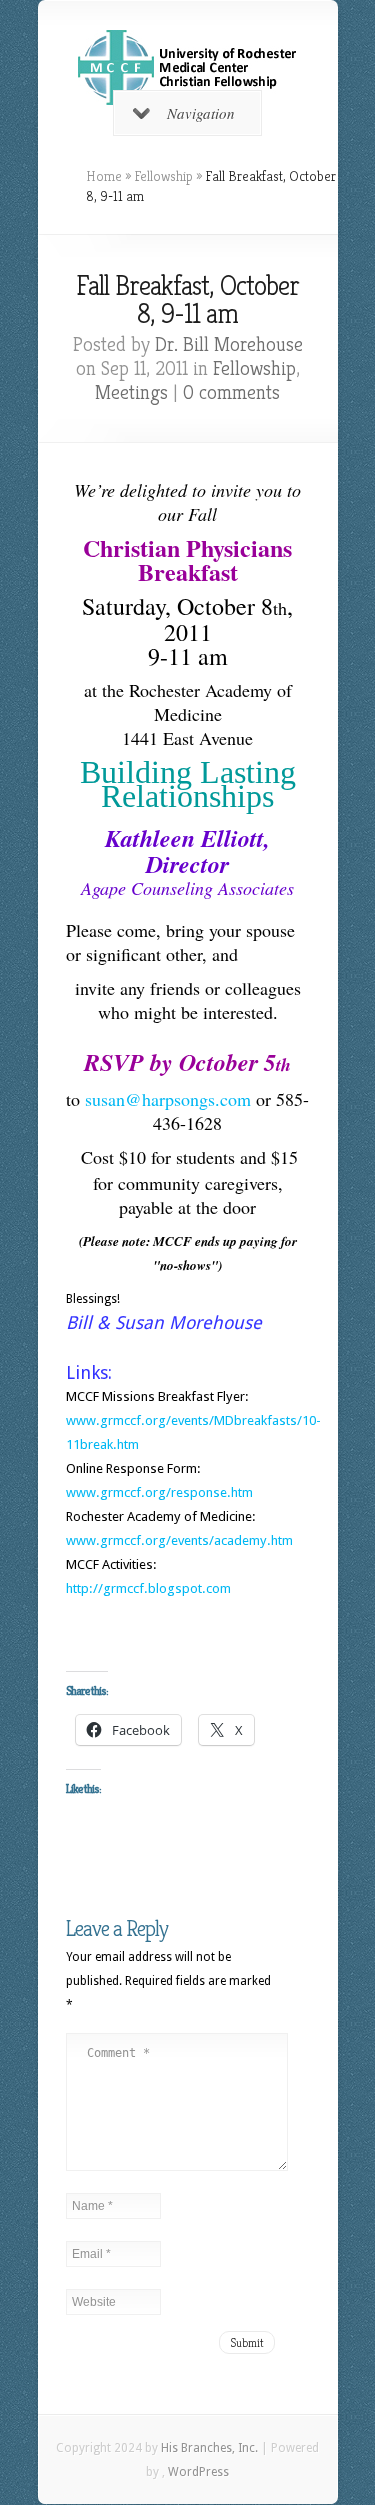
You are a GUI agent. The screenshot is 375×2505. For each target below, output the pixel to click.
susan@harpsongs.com (168, 1099)
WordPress (198, 2472)
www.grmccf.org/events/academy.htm (179, 1540)
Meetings (131, 392)
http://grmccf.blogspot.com (148, 1588)
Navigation (201, 113)
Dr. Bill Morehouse (229, 344)
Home (104, 176)
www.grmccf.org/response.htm (159, 1492)
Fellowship (163, 176)
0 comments (231, 392)
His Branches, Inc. (209, 2448)
